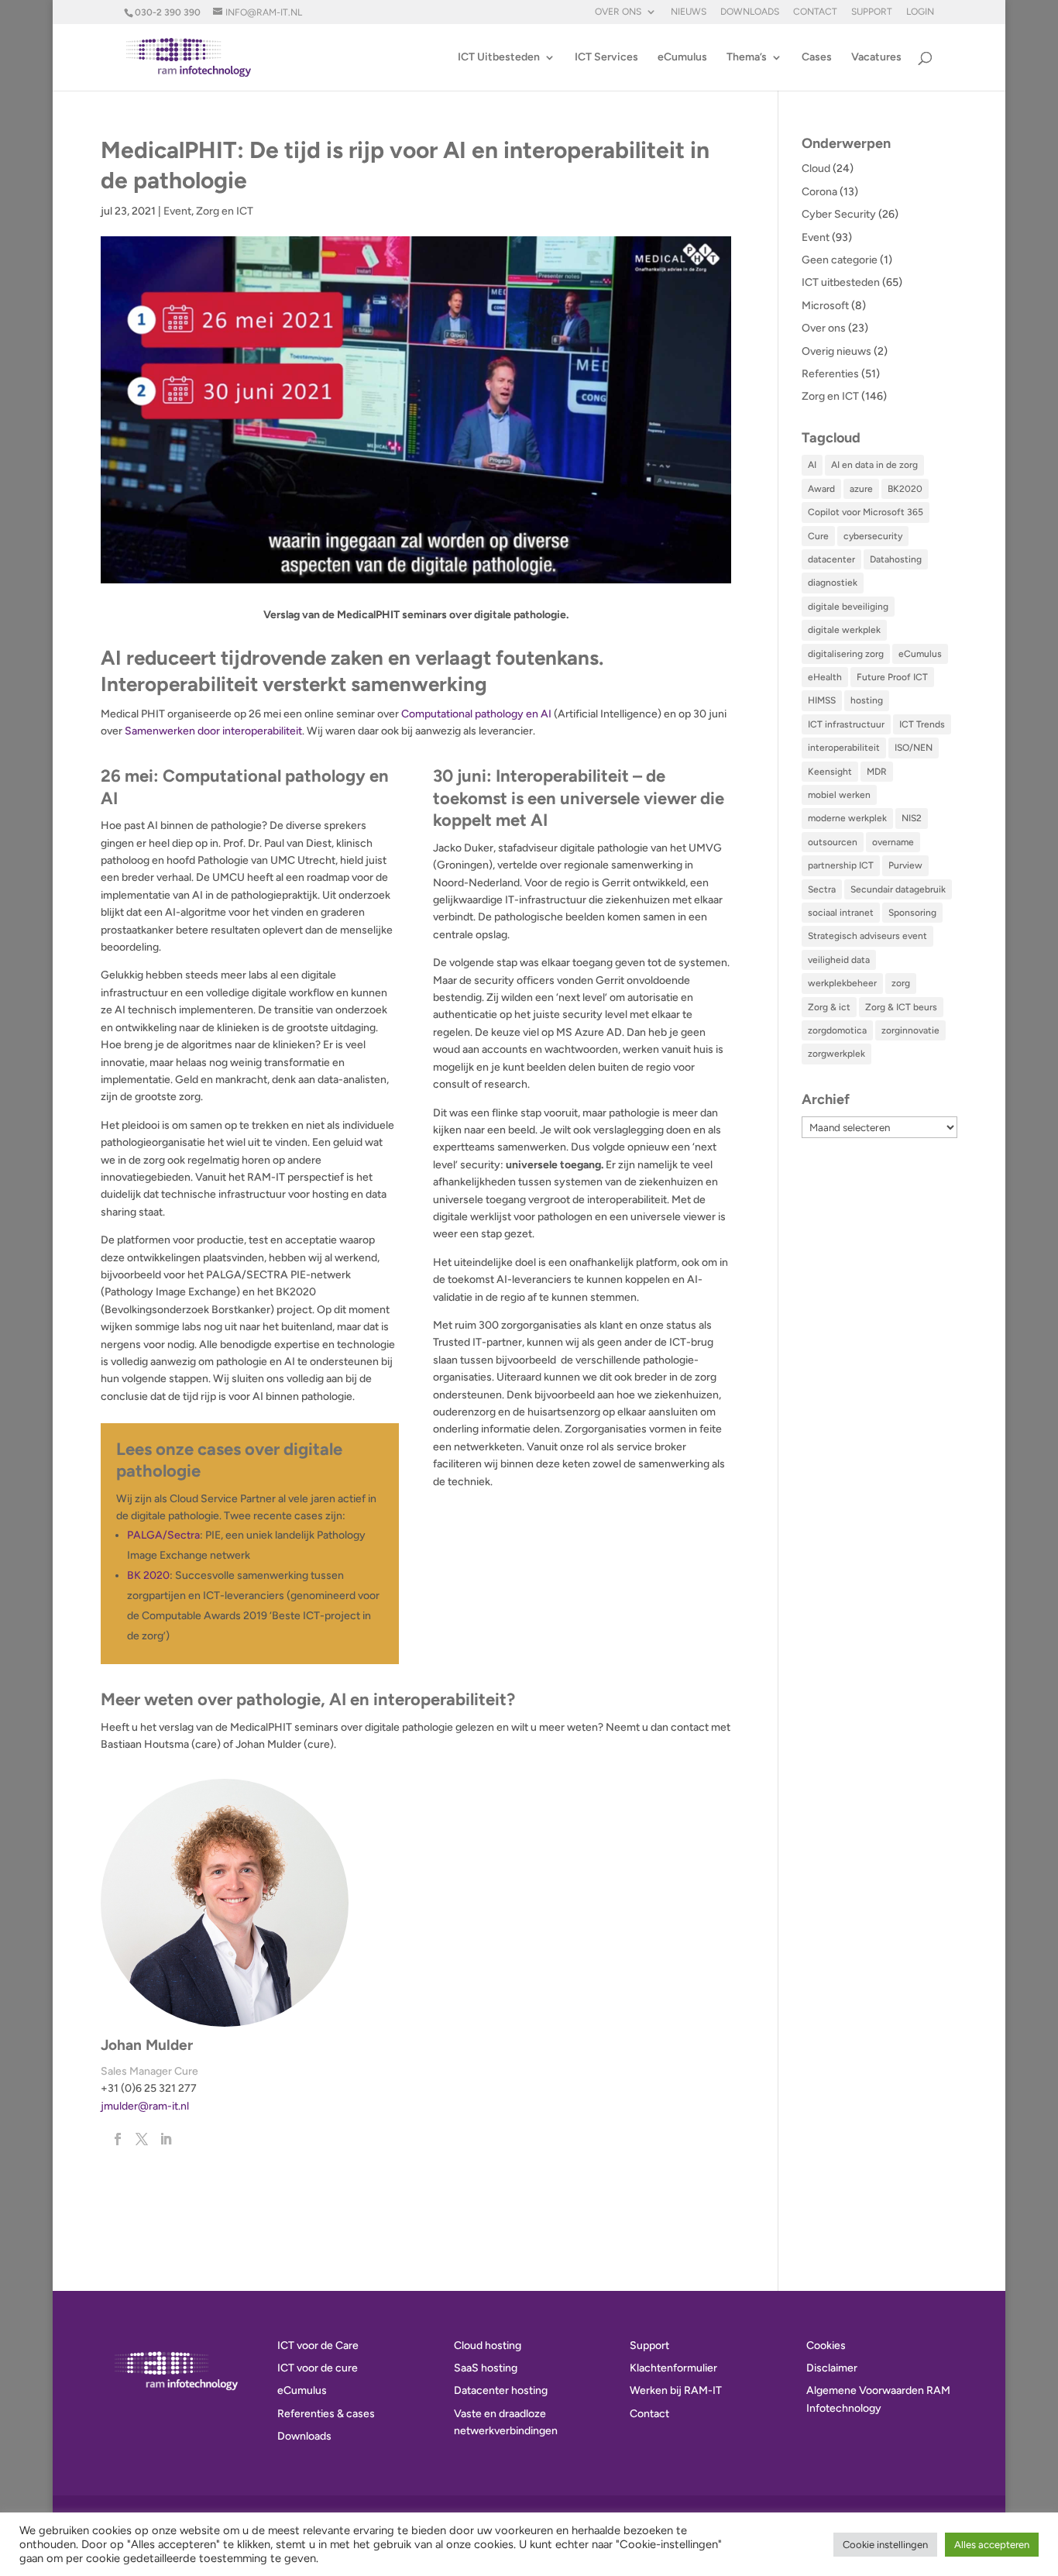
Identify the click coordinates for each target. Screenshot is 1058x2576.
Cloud (816, 169)
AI (812, 465)
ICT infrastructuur (846, 724)
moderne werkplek (847, 818)
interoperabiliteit (844, 748)
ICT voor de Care (318, 2346)
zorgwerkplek (836, 1054)
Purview (905, 865)
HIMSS (822, 700)
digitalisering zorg (846, 654)
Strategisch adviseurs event (867, 936)
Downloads (750, 12)
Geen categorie (840, 260)
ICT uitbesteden (841, 282)
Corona (819, 192)
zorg (901, 983)
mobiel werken (839, 795)
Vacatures (876, 58)
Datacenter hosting (501, 2390)
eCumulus (682, 58)
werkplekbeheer (842, 983)
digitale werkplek (844, 630)
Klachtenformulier (673, 2368)
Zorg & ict (829, 1007)
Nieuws (689, 12)
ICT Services (606, 58)
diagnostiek (833, 583)
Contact (815, 12)
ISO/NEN (914, 748)
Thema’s (747, 58)
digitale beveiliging (848, 607)
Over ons (618, 12)
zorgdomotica (837, 1030)
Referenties (830, 374)
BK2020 (905, 489)
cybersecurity (873, 536)
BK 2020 (148, 1575)
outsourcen (833, 842)
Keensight (830, 772)
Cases (817, 58)
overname (893, 842)
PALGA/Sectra (163, 1535)
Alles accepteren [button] (992, 2545)
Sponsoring (912, 913)
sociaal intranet (841, 913)
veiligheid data (839, 960)
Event (177, 211)
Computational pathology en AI (476, 714)
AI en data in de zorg (874, 465)
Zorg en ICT (225, 211)
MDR (877, 772)
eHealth (825, 677)
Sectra (822, 889)
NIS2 (912, 818)
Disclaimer (832, 2368)
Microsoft (825, 306)
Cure (818, 536)
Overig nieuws (836, 351)
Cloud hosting (488, 2346)
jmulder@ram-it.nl (145, 2106)
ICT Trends (922, 724)
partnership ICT (841, 865)
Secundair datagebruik (898, 889)
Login (920, 12)
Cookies (826, 2346)
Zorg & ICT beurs (901, 1007)
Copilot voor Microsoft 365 (866, 512)
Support (872, 12)
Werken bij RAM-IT (676, 2390)
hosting (867, 700)
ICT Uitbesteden (499, 58)
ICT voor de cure (318, 2368)
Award (821, 489)
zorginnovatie (910, 1030)
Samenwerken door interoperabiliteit (213, 731)
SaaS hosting (486, 2368)
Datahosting (896, 559)
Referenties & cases (326, 2414)
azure (861, 489)
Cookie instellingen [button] (885, 2545)
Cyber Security (839, 214)
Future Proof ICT (892, 677)
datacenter (831, 559)
